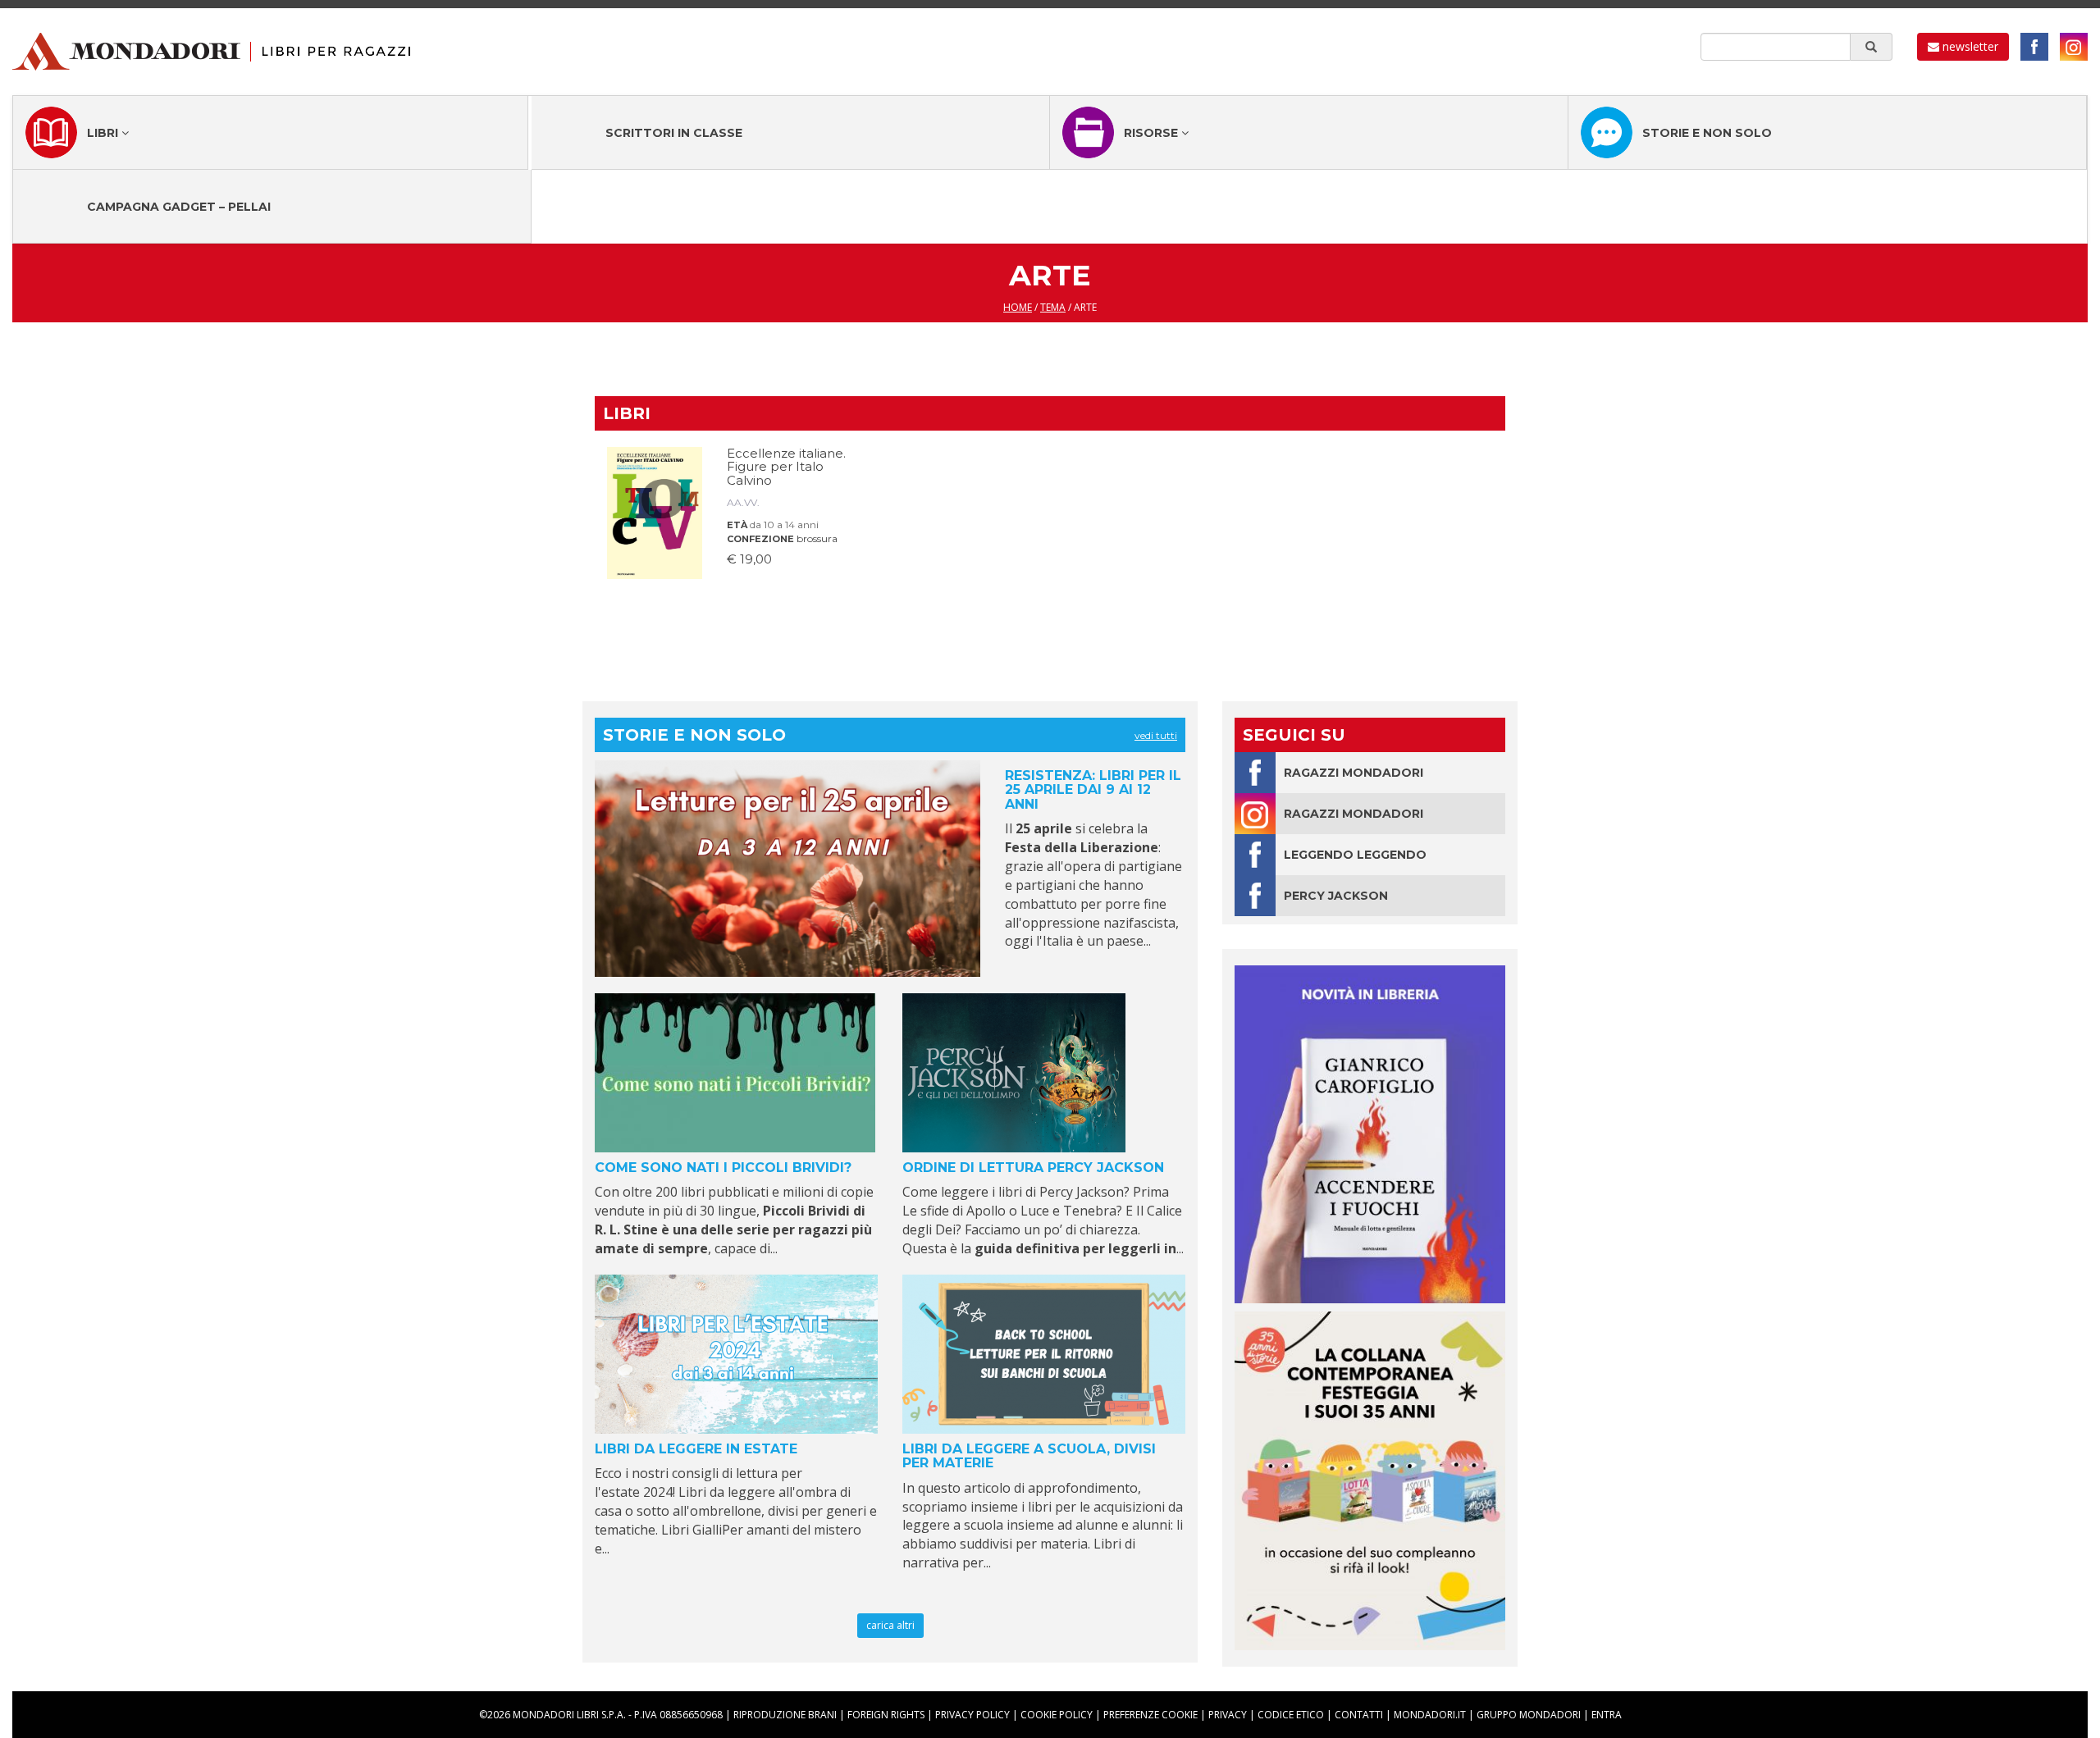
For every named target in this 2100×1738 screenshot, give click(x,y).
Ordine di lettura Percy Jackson (1033, 1168)
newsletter (1969, 46)
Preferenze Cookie (1150, 1715)
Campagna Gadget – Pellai (179, 207)
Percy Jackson (1336, 896)
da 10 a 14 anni (784, 525)
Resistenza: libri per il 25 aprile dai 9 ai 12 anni (1093, 790)
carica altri (890, 1625)
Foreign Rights (886, 1715)
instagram (2074, 47)
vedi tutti (1156, 735)
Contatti (1359, 1715)
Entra (1607, 1715)
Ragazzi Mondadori (1354, 773)
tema (1053, 307)
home (1018, 307)
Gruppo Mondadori (1529, 1715)
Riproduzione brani (785, 1715)
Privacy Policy (972, 1715)
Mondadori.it (1430, 1715)
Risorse (1153, 133)
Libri (104, 133)
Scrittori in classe (674, 133)
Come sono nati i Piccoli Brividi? (723, 1168)
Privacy (1228, 1715)
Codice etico (1291, 1715)
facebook (2034, 47)
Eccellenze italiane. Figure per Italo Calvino (786, 467)
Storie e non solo (1707, 133)
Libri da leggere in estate (696, 1449)
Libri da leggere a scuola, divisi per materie (1029, 1456)
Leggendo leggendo (1355, 855)
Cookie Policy (1057, 1715)
